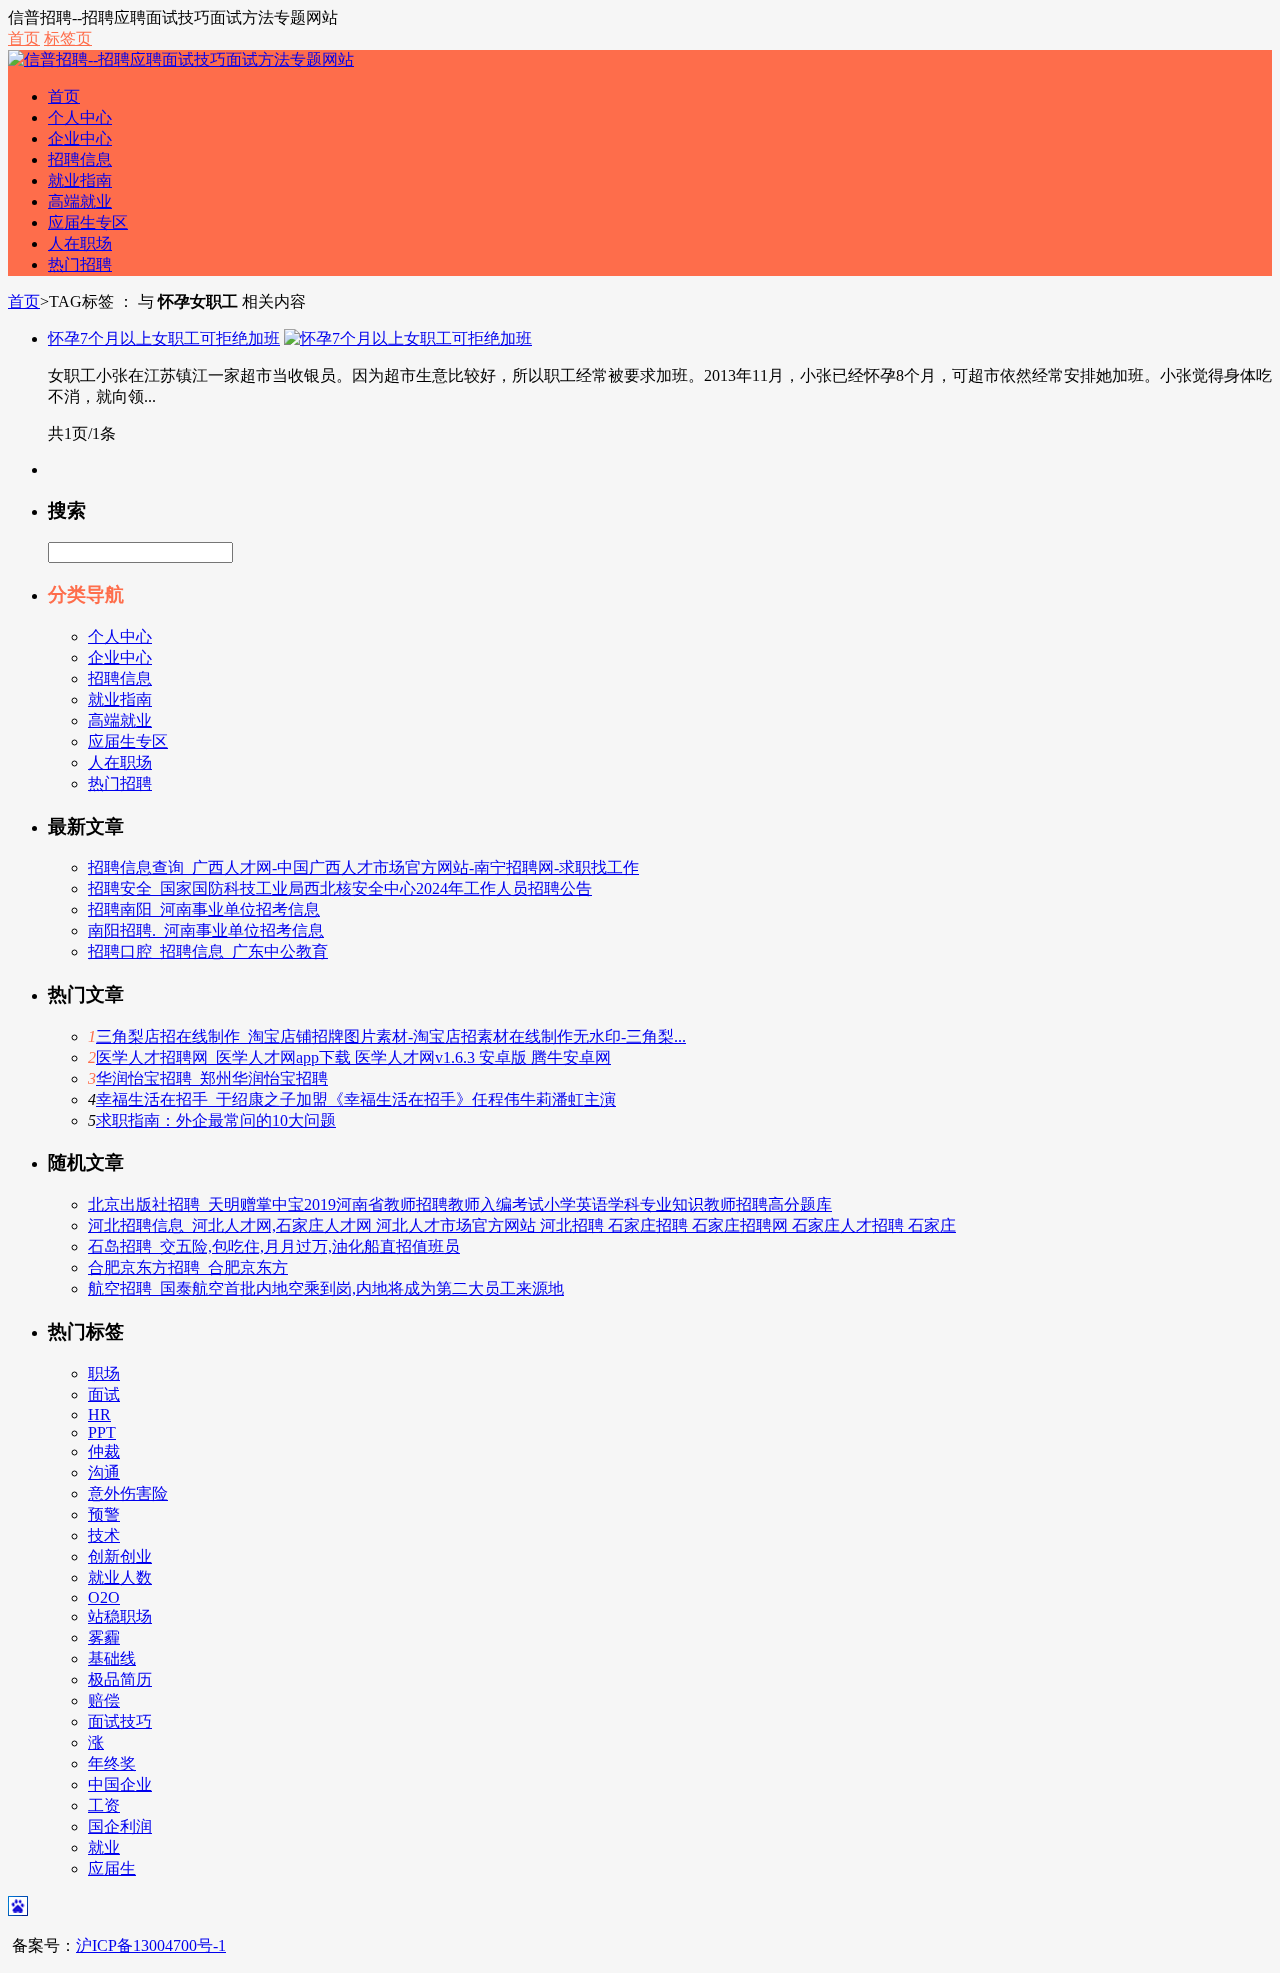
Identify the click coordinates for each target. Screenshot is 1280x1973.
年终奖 (112, 1763)
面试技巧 (120, 1721)
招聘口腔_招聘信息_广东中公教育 (208, 951)
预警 (104, 1514)
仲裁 (104, 1451)
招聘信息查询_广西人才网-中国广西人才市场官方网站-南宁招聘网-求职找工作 (363, 867)
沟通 (104, 1472)
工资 (104, 1805)
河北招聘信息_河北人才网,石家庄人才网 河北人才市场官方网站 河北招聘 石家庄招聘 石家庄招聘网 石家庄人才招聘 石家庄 (522, 1225)
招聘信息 (80, 159)
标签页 (68, 38)
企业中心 (80, 138)
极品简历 (120, 1679)
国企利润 (120, 1826)
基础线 (112, 1658)
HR (99, 1414)
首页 (24, 38)
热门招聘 (80, 264)
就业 (104, 1847)
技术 (104, 1535)
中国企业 (120, 1784)
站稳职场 (120, 1616)
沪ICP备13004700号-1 (151, 1945)
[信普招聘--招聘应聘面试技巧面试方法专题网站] (181, 59)
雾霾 (104, 1637)
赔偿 (104, 1700)
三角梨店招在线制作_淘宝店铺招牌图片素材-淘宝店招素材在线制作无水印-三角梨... (391, 1036)
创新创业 (120, 1556)
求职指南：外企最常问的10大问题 (216, 1120)
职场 (104, 1373)
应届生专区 (88, 222)
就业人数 (120, 1577)
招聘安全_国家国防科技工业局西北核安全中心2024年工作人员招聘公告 (340, 888)
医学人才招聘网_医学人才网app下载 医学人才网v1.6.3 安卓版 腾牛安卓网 (353, 1057)
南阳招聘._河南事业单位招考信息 (206, 930)
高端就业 (80, 201)
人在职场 (80, 243)
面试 (104, 1394)
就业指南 (80, 180)
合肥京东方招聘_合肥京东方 (188, 1267)
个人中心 (80, 117)
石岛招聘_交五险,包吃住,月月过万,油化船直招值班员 (274, 1246)
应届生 (112, 1868)
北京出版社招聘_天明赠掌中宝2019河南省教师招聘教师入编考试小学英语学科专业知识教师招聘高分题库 (460, 1204)
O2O (104, 1597)
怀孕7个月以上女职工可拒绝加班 (164, 338)
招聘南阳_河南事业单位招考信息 (204, 909)
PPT (102, 1432)
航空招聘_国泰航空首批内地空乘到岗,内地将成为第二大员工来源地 (326, 1288)
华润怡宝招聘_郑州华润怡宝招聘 (212, 1078)
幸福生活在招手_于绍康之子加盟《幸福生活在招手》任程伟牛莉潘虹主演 (356, 1099)
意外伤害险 (128, 1493)
